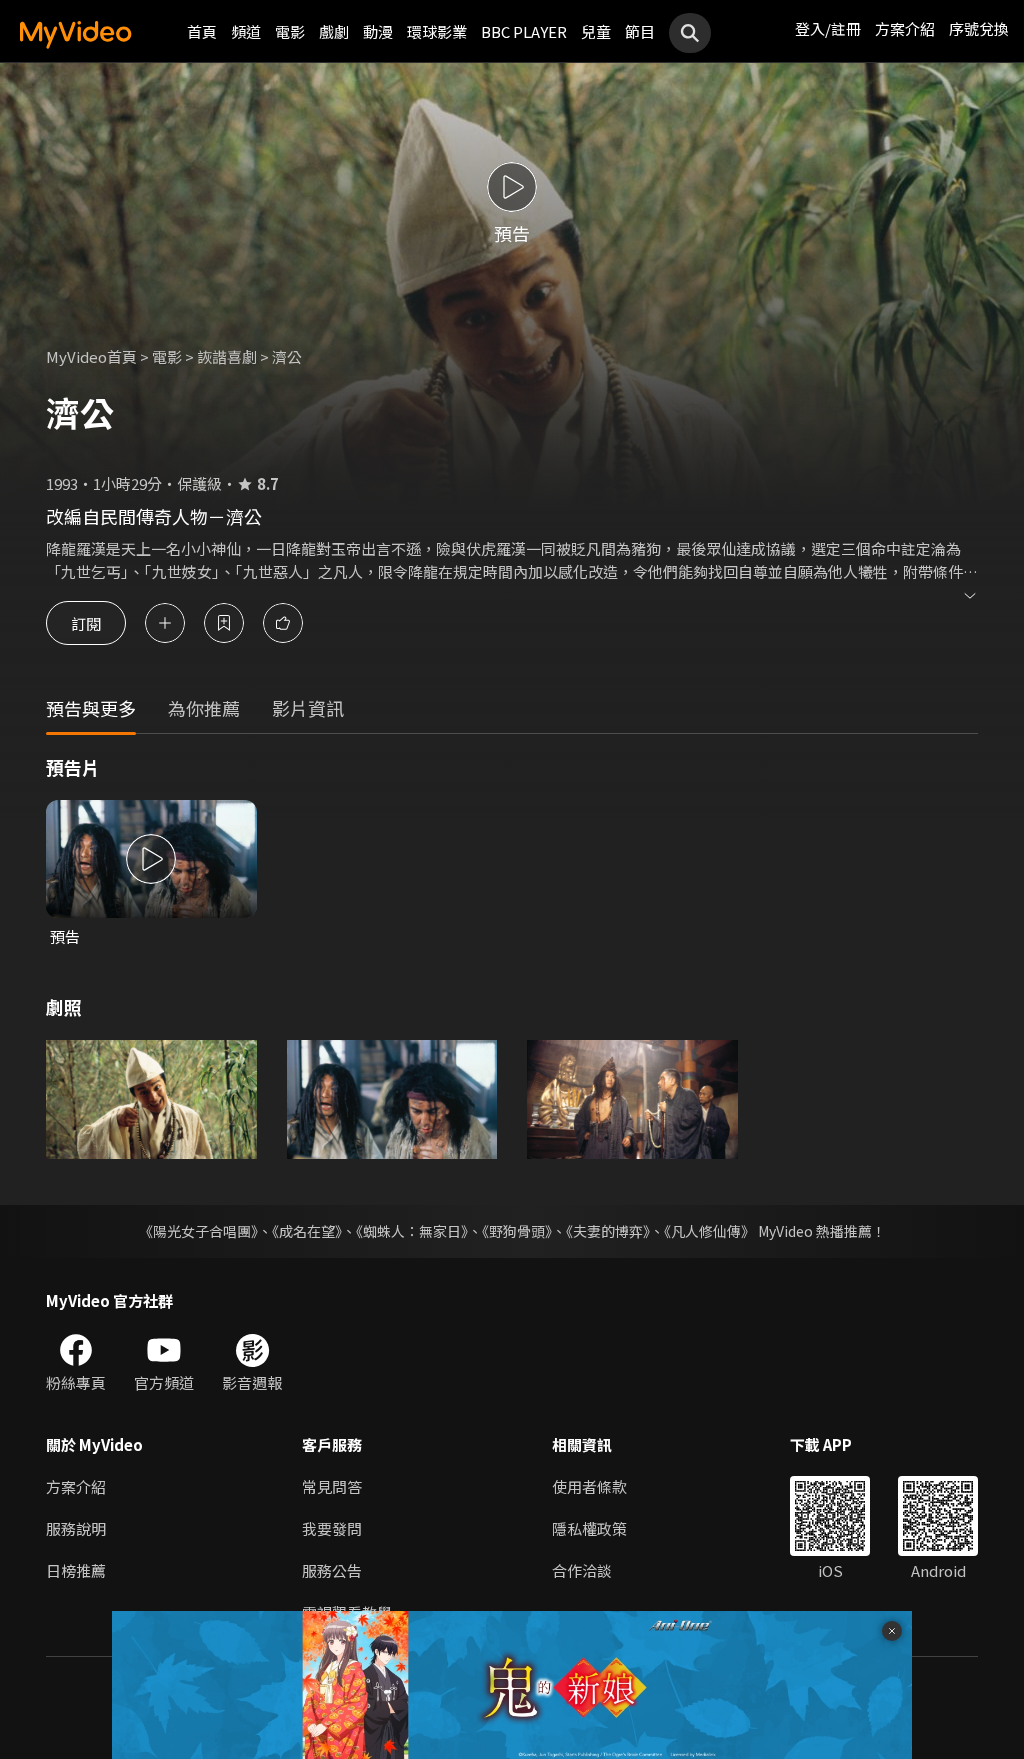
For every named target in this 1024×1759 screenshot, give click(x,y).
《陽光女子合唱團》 (198, 1231)
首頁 (202, 31)
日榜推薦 (76, 1570)
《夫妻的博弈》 (608, 1231)
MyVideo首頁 (91, 356)
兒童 (596, 31)
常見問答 (332, 1486)
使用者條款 (589, 1486)
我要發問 (332, 1528)
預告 (65, 936)
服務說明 (76, 1528)
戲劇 (334, 31)
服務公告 (332, 1570)
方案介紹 (905, 28)
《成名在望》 (307, 1231)
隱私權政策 (589, 1528)
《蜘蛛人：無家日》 (412, 1231)
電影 (290, 31)
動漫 (378, 31)
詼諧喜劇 (227, 356)
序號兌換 (979, 28)
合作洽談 (582, 1570)
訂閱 (86, 622)
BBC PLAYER (524, 31)
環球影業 (437, 31)
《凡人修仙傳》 (709, 1231)
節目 (640, 31)
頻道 (246, 31)
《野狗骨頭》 (517, 1231)
